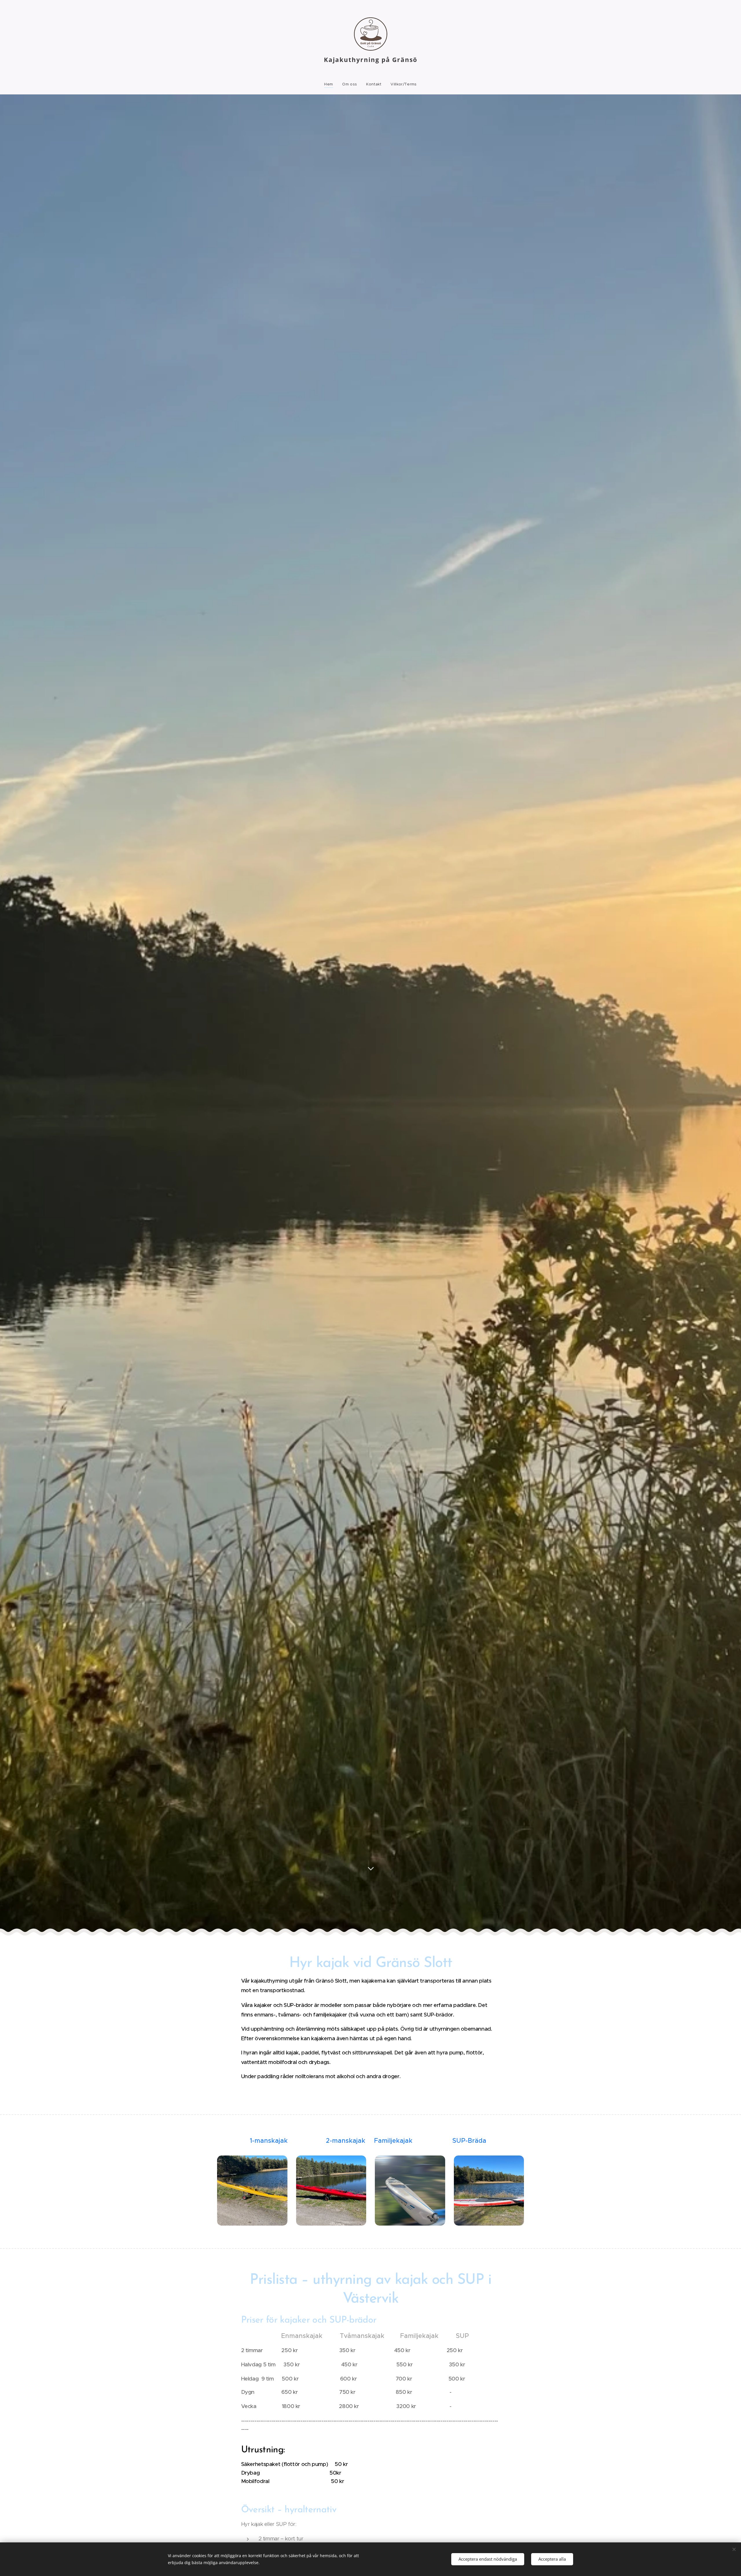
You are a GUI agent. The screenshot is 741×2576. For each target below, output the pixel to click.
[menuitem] (331, 84)
